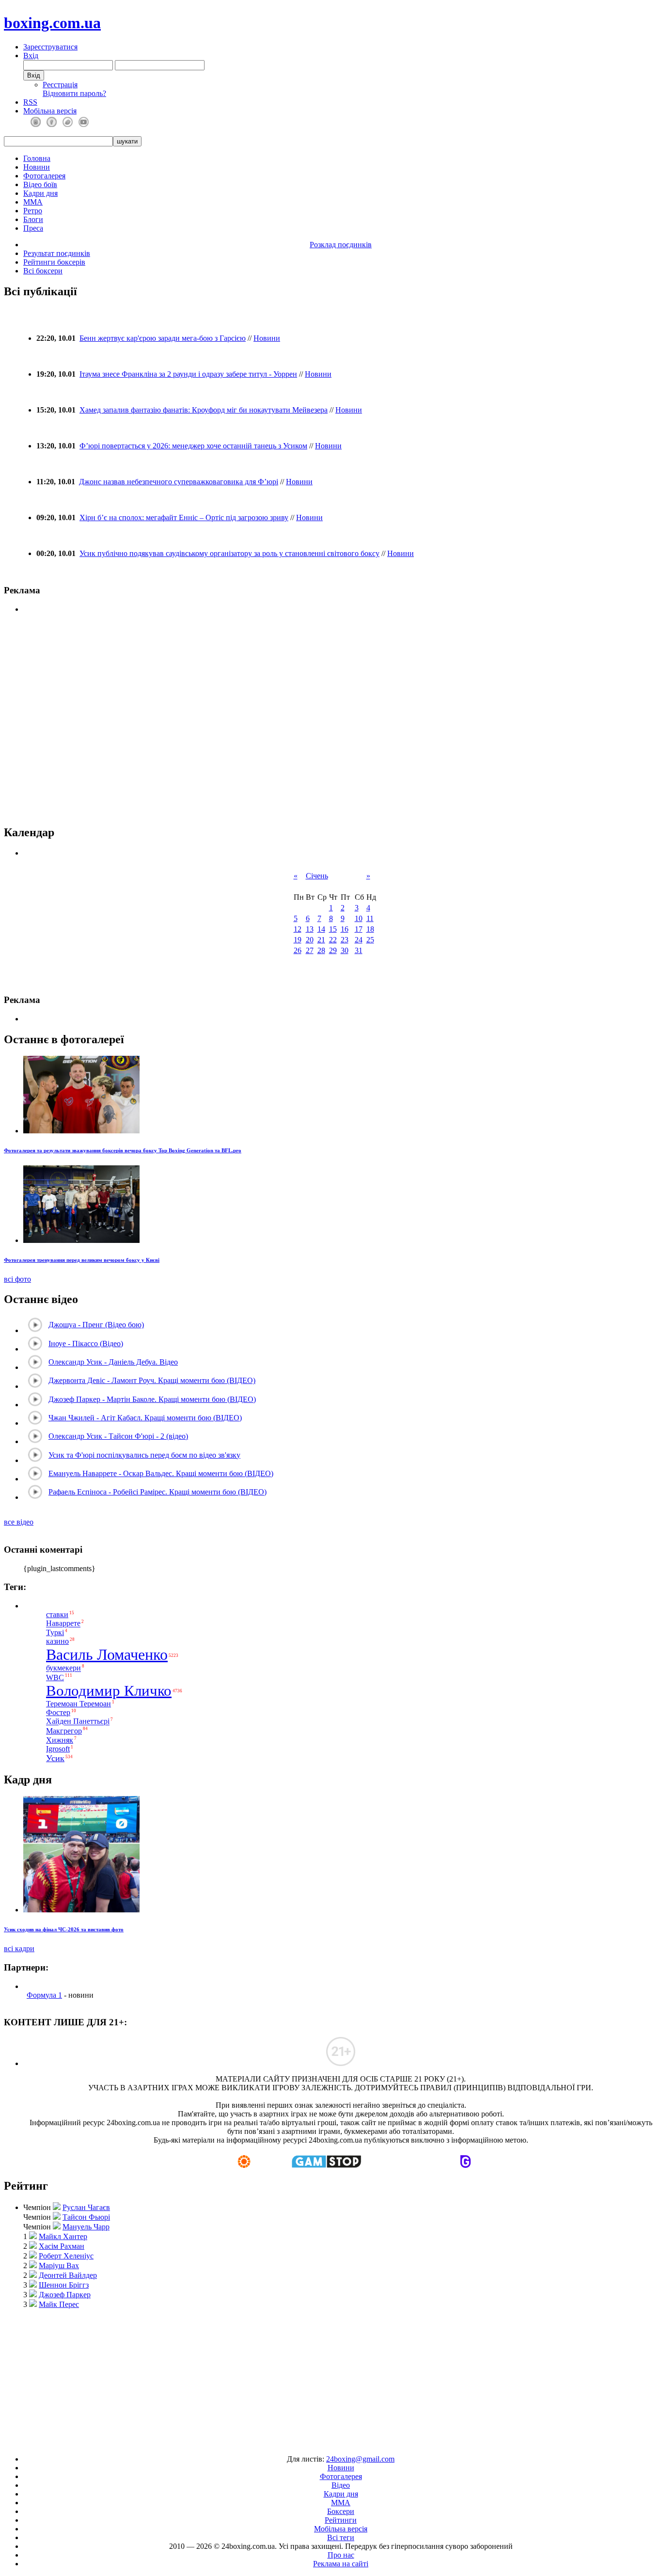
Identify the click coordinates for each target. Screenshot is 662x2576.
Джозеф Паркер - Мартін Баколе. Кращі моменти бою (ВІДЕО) (152, 1399)
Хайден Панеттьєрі (78, 1722)
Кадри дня (40, 193)
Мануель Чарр (86, 2227)
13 (310, 929)
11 (370, 918)
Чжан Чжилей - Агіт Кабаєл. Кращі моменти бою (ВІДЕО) (145, 1418)
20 (310, 940)
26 (298, 950)
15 (333, 929)
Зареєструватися (50, 47)
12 (298, 929)
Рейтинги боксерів (54, 262)
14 (321, 929)
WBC (55, 1678)
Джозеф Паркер (65, 2295)
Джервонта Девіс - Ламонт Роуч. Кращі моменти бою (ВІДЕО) (152, 1380)
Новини (37, 167)
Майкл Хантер (63, 2236)
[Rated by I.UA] (309, 2442)
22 (333, 940)
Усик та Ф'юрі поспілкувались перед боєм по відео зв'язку (144, 1455)
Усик (55, 1758)
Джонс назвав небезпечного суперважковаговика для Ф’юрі (179, 482)
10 (359, 918)
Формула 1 (44, 1995)
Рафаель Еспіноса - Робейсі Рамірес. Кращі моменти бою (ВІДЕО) (158, 1492)
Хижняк (60, 1740)
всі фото (17, 1279)
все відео (19, 1522)
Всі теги (341, 2537)
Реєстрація (60, 85)
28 (321, 950)
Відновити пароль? (74, 93)
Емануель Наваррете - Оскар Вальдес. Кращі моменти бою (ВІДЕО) (161, 1473)
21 (321, 940)
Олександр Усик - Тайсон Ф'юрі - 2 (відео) (118, 1436)
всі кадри (19, 1948)
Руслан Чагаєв (86, 2207)
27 (310, 950)
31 (359, 950)
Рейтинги (341, 2520)
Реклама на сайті (341, 2564)
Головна (37, 158)
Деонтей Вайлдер (68, 2275)
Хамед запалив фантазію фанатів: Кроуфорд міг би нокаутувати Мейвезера (204, 410)
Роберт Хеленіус (66, 2256)
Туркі (55, 1632)
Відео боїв (40, 184)
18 (370, 929)
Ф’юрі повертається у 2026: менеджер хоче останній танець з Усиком (193, 446)
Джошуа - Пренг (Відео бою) (96, 1325)
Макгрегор (64, 1731)
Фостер (58, 1712)
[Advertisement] (331, 2377)
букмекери (63, 1668)
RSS (30, 102)
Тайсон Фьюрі (86, 2217)
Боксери (341, 2511)
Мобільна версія (50, 111)
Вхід (31, 56)
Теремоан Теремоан (79, 1704)
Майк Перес (59, 2304)
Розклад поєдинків (341, 245)
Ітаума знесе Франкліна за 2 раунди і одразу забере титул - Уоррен (188, 374)
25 (370, 940)
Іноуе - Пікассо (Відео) (86, 1344)
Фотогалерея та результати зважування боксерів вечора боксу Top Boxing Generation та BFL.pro (123, 1150)
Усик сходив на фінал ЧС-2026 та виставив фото (64, 1929)
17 (359, 929)
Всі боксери (43, 271)
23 (345, 940)
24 (359, 940)
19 (298, 940)
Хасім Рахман (62, 2246)
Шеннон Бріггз (64, 2285)
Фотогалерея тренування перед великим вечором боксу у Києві (82, 1260)
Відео (341, 2485)
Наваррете (63, 1624)
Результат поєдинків (57, 253)
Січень (317, 876)
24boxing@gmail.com (360, 2459)
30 (345, 950)
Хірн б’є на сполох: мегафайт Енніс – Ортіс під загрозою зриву (184, 517)
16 (345, 929)
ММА (33, 202)
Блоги (33, 219)
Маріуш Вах (59, 2266)
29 (333, 950)
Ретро (33, 211)
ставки (57, 1614)
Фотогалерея (44, 176)
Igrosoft (58, 1749)
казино (57, 1641)
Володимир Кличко (109, 1691)
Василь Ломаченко (107, 1654)
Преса (33, 228)
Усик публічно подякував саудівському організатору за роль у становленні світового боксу (229, 553)
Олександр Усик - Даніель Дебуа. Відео (113, 1362)
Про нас (341, 2555)
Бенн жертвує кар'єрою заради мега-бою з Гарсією (163, 338)
